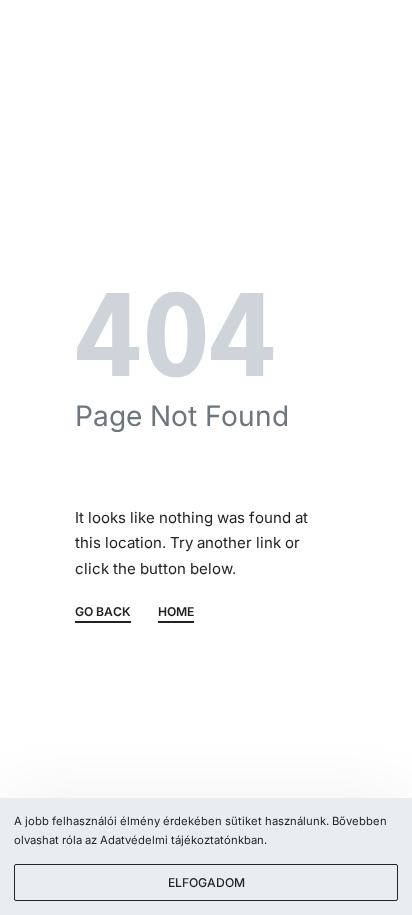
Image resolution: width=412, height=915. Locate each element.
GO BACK (103, 612)
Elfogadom (206, 882)
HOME (176, 612)
